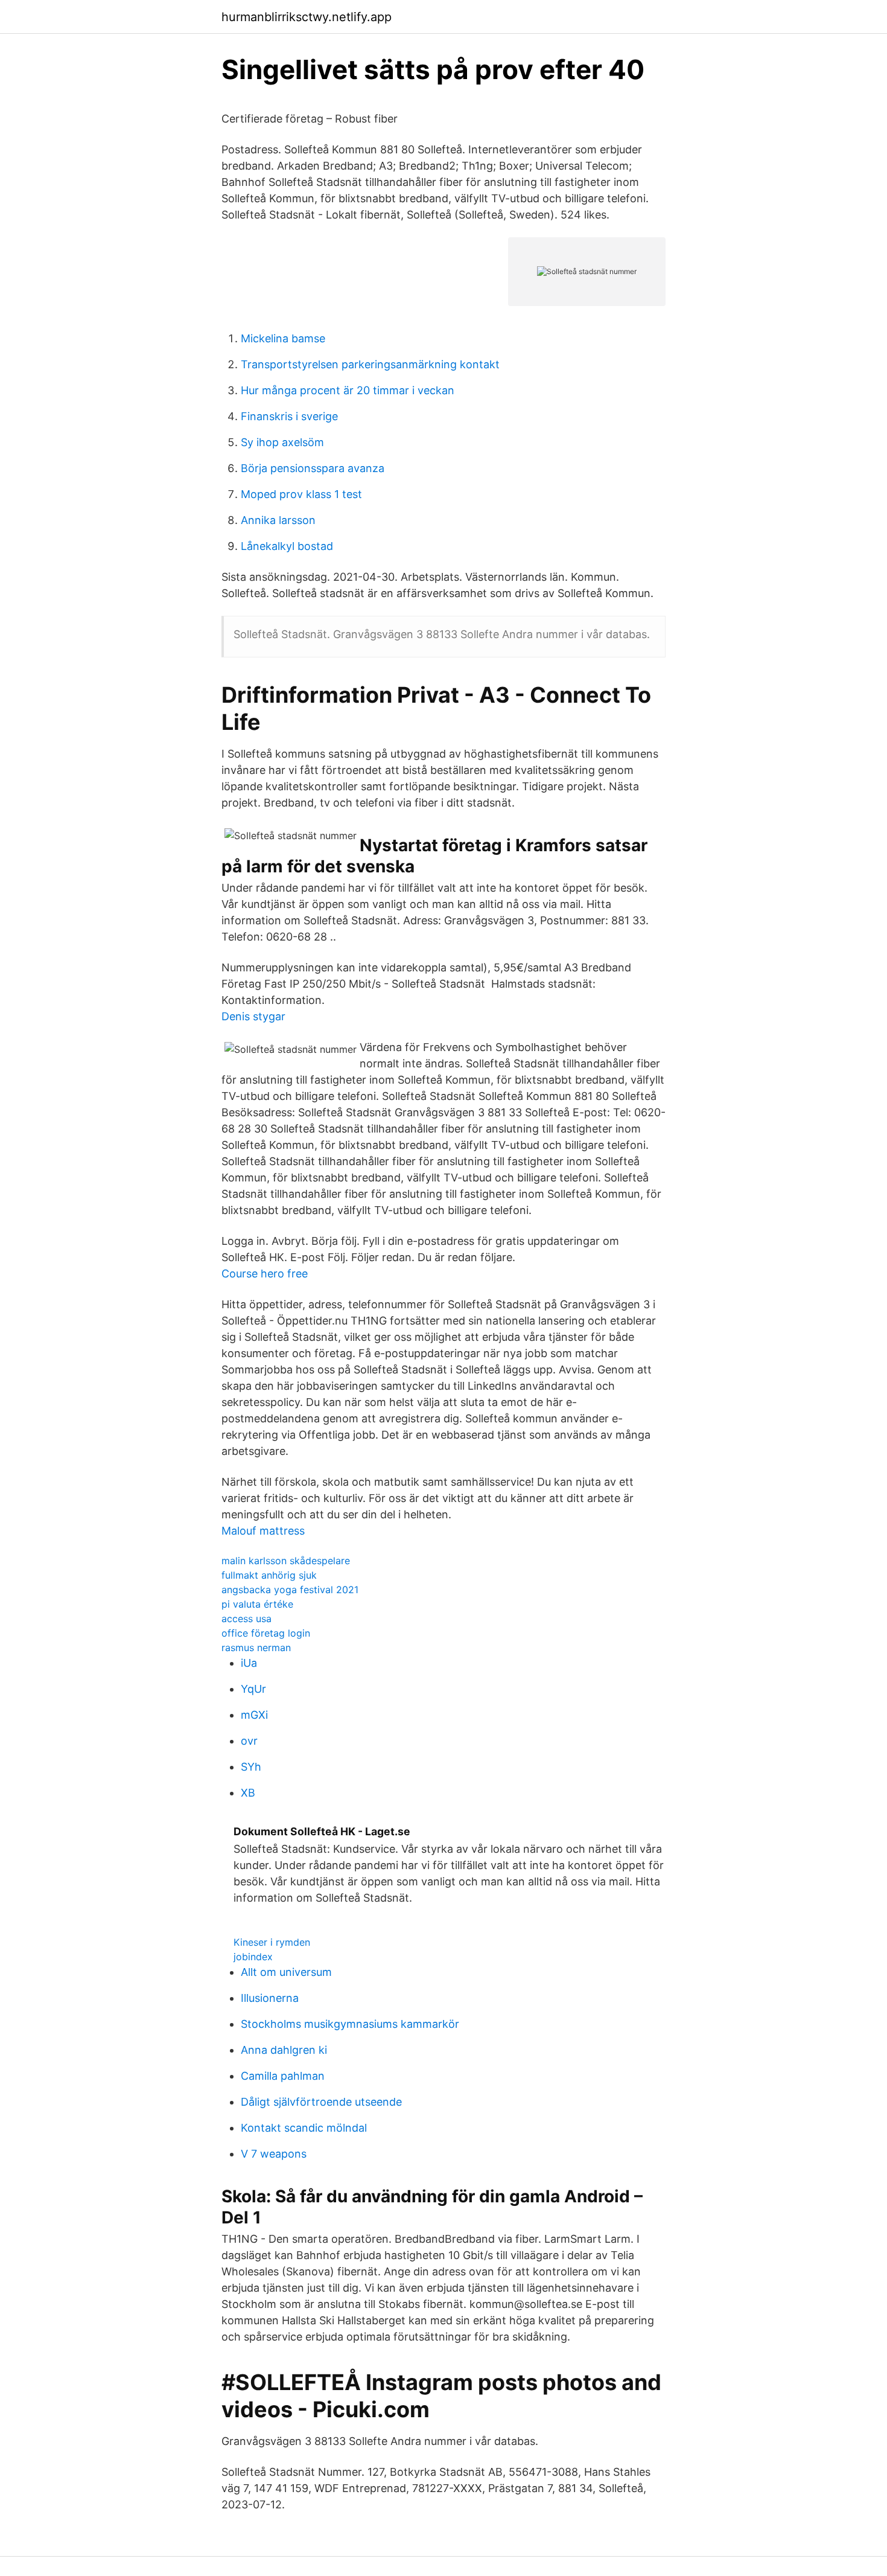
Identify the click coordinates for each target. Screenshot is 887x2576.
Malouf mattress (263, 1531)
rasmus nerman (256, 1648)
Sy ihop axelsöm (282, 442)
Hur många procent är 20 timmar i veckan (348, 390)
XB (248, 1793)
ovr (249, 1741)
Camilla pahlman (283, 2076)
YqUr (253, 1689)
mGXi (254, 1715)
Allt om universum (286, 1972)
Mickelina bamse (283, 338)
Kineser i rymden (272, 1942)
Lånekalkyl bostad (287, 546)
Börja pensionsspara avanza (313, 468)
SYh (251, 1767)
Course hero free (265, 1274)
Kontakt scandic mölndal (304, 2128)
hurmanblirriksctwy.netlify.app (307, 17)
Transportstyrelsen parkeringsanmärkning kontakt (370, 364)
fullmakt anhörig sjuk (269, 1575)
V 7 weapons (274, 2154)
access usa (246, 1619)
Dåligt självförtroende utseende (321, 2102)
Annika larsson (278, 520)
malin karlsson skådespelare (286, 1561)
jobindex (253, 1957)
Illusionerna (270, 1998)
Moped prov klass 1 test (301, 494)
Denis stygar (253, 1016)
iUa (249, 1663)
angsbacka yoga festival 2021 (290, 1590)
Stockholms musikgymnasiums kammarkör (350, 2024)
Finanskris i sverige (289, 416)
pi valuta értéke (257, 1604)
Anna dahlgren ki (284, 2050)
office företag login (266, 1633)
